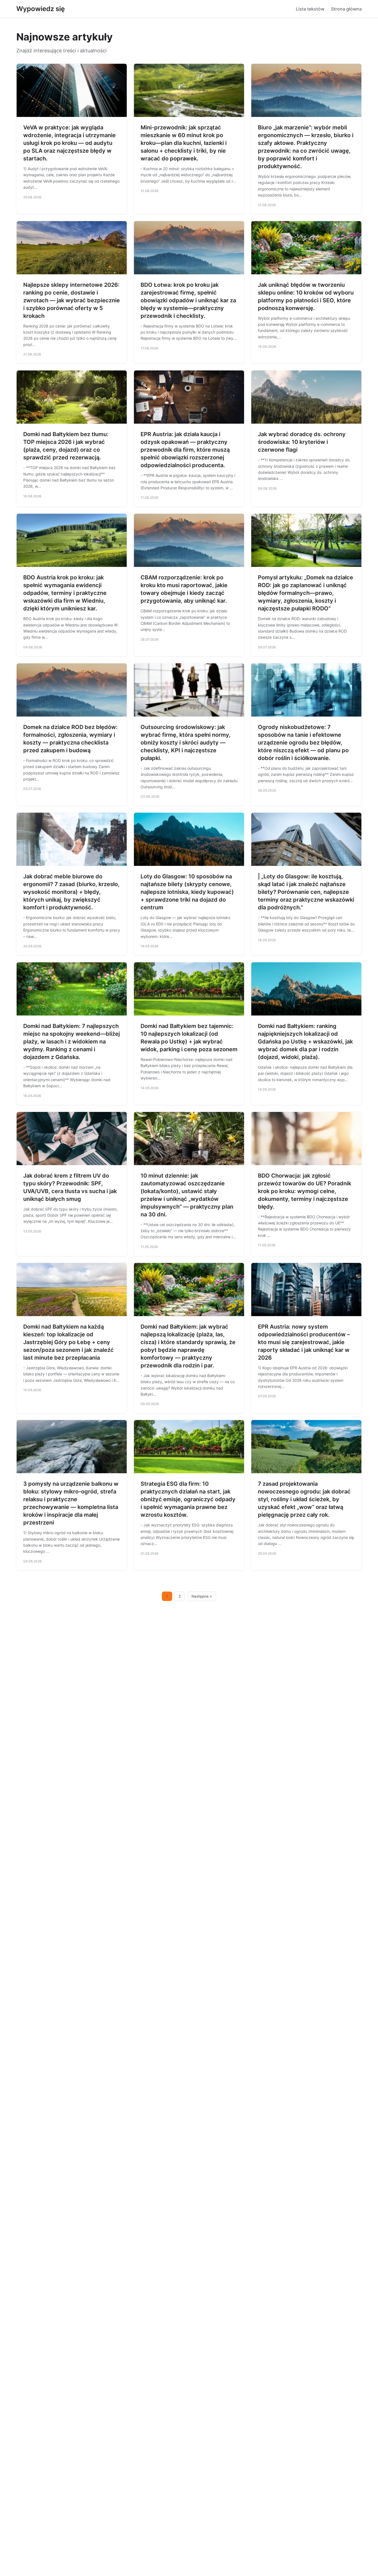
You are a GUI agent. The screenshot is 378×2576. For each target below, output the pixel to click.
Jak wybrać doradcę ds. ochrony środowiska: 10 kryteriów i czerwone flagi (302, 442)
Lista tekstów (310, 9)
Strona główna (346, 9)
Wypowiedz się (41, 9)
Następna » (202, 1596)
